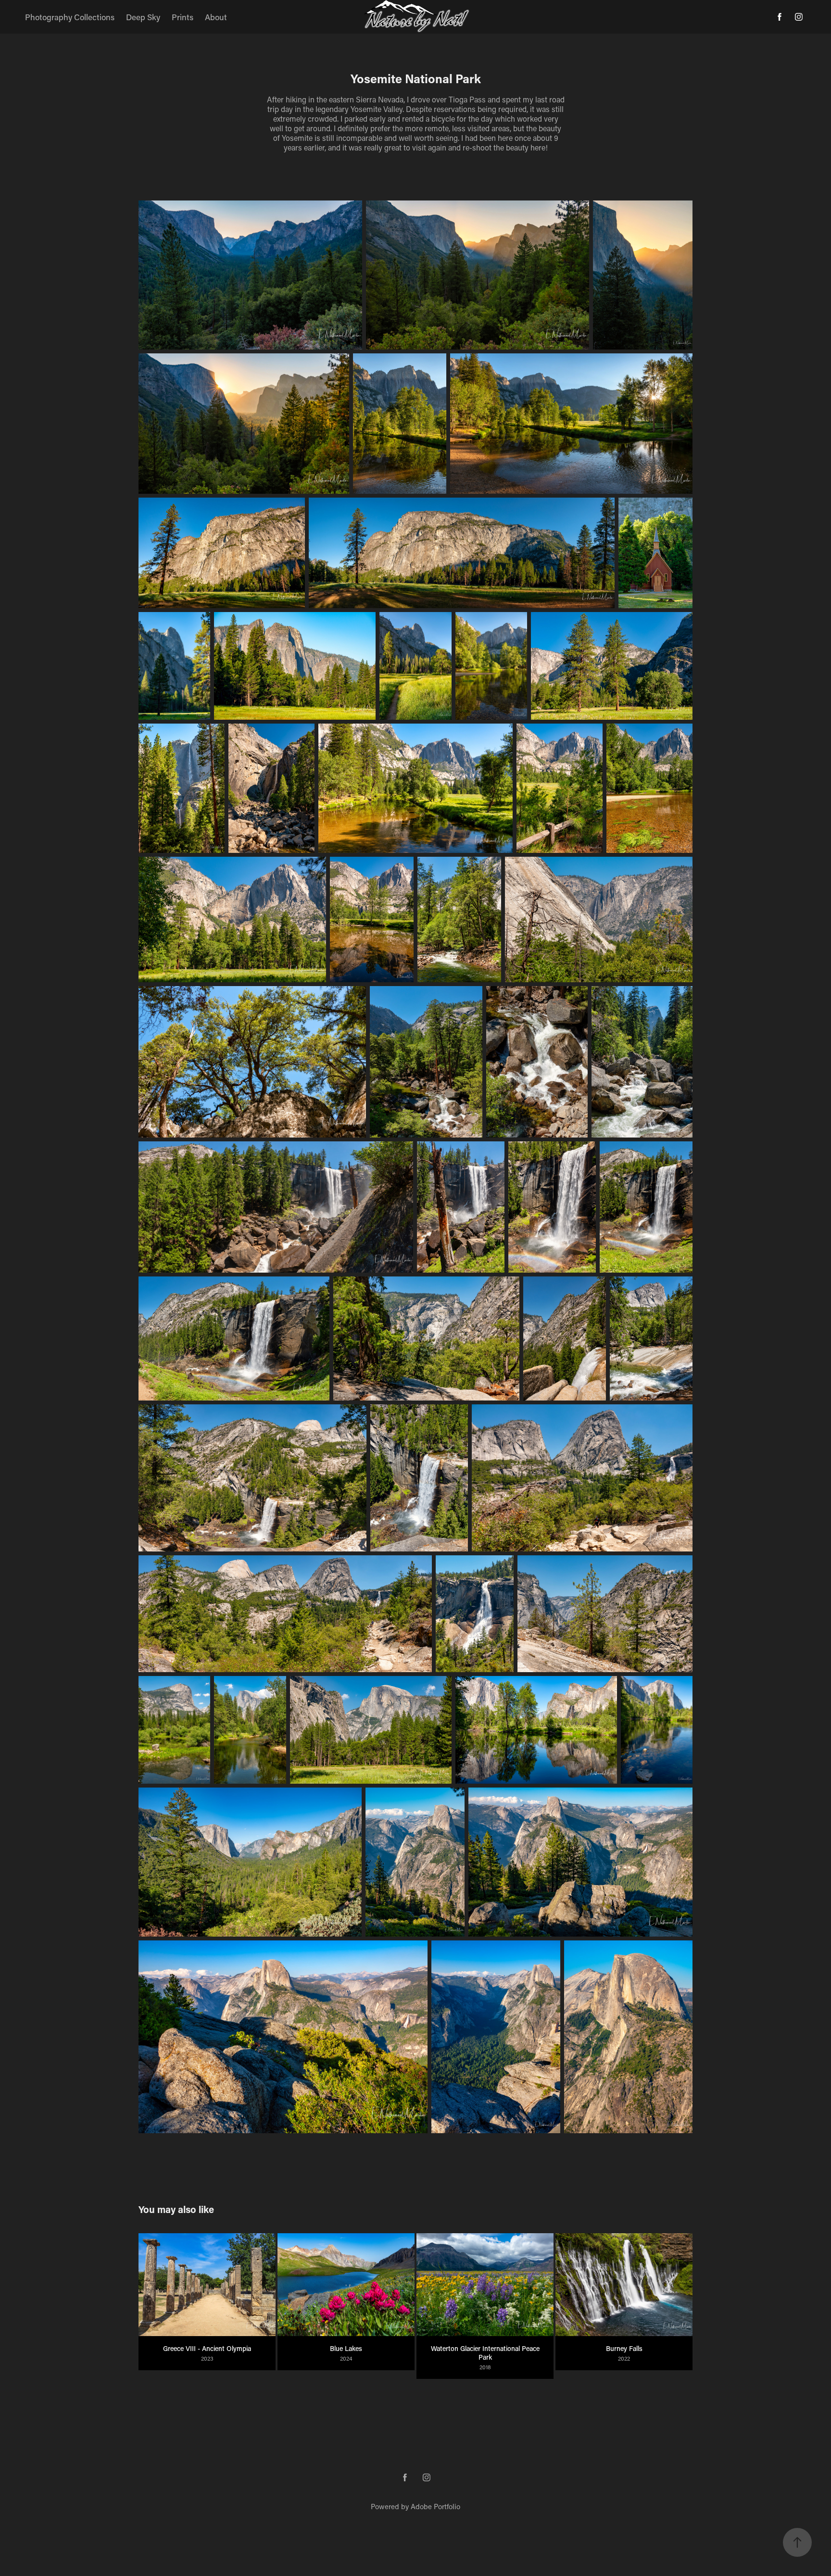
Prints (183, 17)
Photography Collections (70, 17)
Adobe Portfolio (435, 2506)
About (216, 17)
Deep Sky (143, 17)
